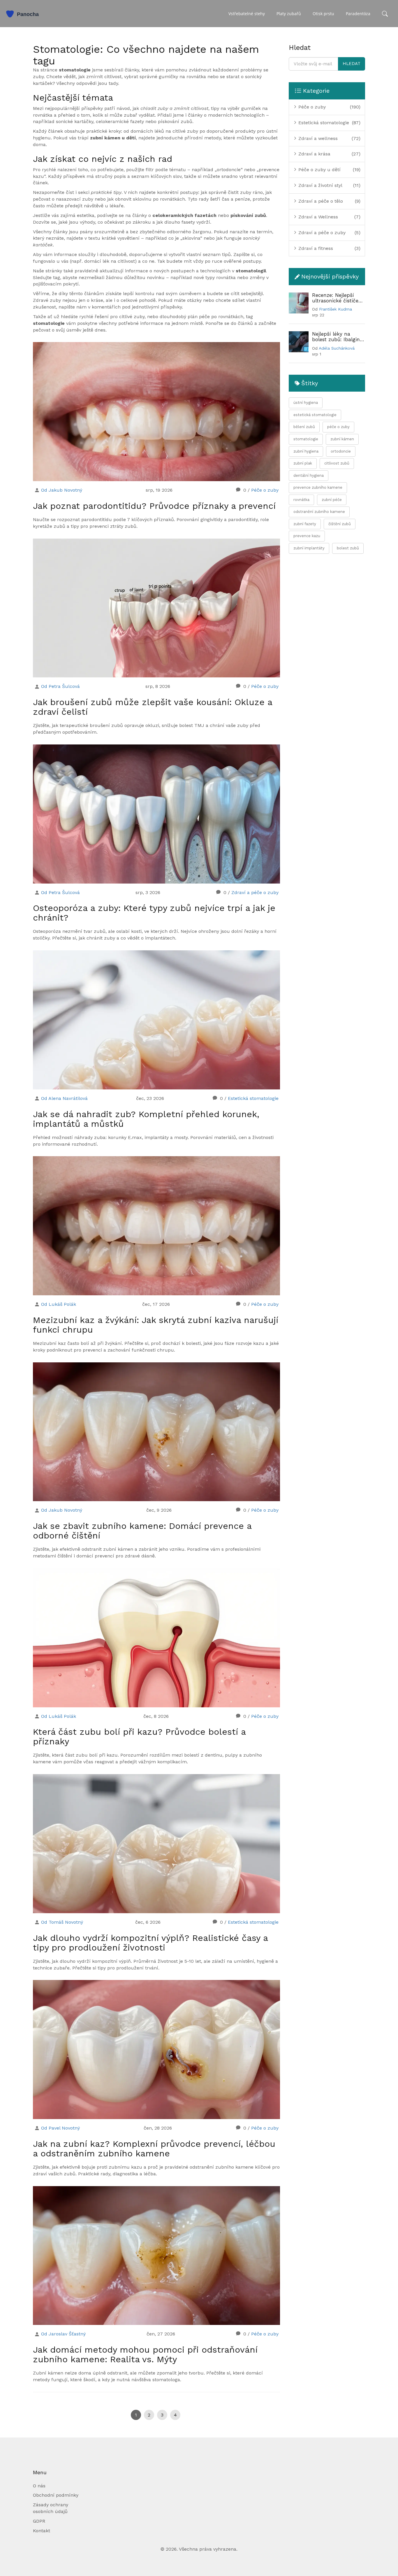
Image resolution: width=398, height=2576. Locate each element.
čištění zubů (340, 524)
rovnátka (301, 500)
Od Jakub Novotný (62, 490)
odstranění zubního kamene (319, 512)
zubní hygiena (306, 451)
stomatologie (306, 439)
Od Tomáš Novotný (62, 1922)
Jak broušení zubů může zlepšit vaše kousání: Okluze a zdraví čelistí (153, 707)
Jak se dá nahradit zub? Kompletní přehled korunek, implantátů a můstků (146, 1119)
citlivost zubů (337, 463)
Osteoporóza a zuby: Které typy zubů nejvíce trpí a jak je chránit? (154, 913)
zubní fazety (305, 524)
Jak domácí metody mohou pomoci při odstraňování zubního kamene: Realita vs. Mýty (145, 2354)
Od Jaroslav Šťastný (63, 2334)
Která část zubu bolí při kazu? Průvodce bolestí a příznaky (139, 1736)
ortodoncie (341, 451)
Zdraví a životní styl (320, 185)
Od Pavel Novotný (60, 2128)
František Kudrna (336, 309)
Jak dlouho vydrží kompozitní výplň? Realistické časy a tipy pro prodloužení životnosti (150, 1943)
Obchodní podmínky (56, 2495)
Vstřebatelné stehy (247, 14)
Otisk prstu (323, 14)
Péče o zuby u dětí (319, 170)
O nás (39, 2486)
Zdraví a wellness (317, 138)
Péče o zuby (265, 490)
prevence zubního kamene (318, 487)
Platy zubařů (289, 14)
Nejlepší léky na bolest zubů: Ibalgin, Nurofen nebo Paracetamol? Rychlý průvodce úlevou (337, 337)
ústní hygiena (306, 403)
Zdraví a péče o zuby (255, 892)
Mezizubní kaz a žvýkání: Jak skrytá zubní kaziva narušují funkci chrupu (156, 1325)
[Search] (385, 14)
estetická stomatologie (315, 415)
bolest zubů (348, 548)
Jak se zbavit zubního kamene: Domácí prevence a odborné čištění (142, 1531)
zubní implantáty (309, 548)
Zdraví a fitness (315, 248)
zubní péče (332, 500)
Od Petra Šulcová (60, 686)
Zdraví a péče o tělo (320, 201)
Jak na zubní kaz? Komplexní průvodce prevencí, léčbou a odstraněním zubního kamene (154, 2149)
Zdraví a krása (314, 154)
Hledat (352, 64)
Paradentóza (358, 14)
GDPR (39, 2521)
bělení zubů (304, 427)
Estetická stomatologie (253, 1098)
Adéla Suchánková (337, 348)
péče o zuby (338, 427)
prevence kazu (307, 536)
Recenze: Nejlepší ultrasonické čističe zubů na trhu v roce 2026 (336, 298)
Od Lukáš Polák (59, 1304)
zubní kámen (342, 439)
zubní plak (303, 463)
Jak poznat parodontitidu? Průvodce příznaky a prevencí (154, 506)
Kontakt (42, 2531)
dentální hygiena (309, 475)
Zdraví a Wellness (317, 217)
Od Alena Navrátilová (64, 1098)
